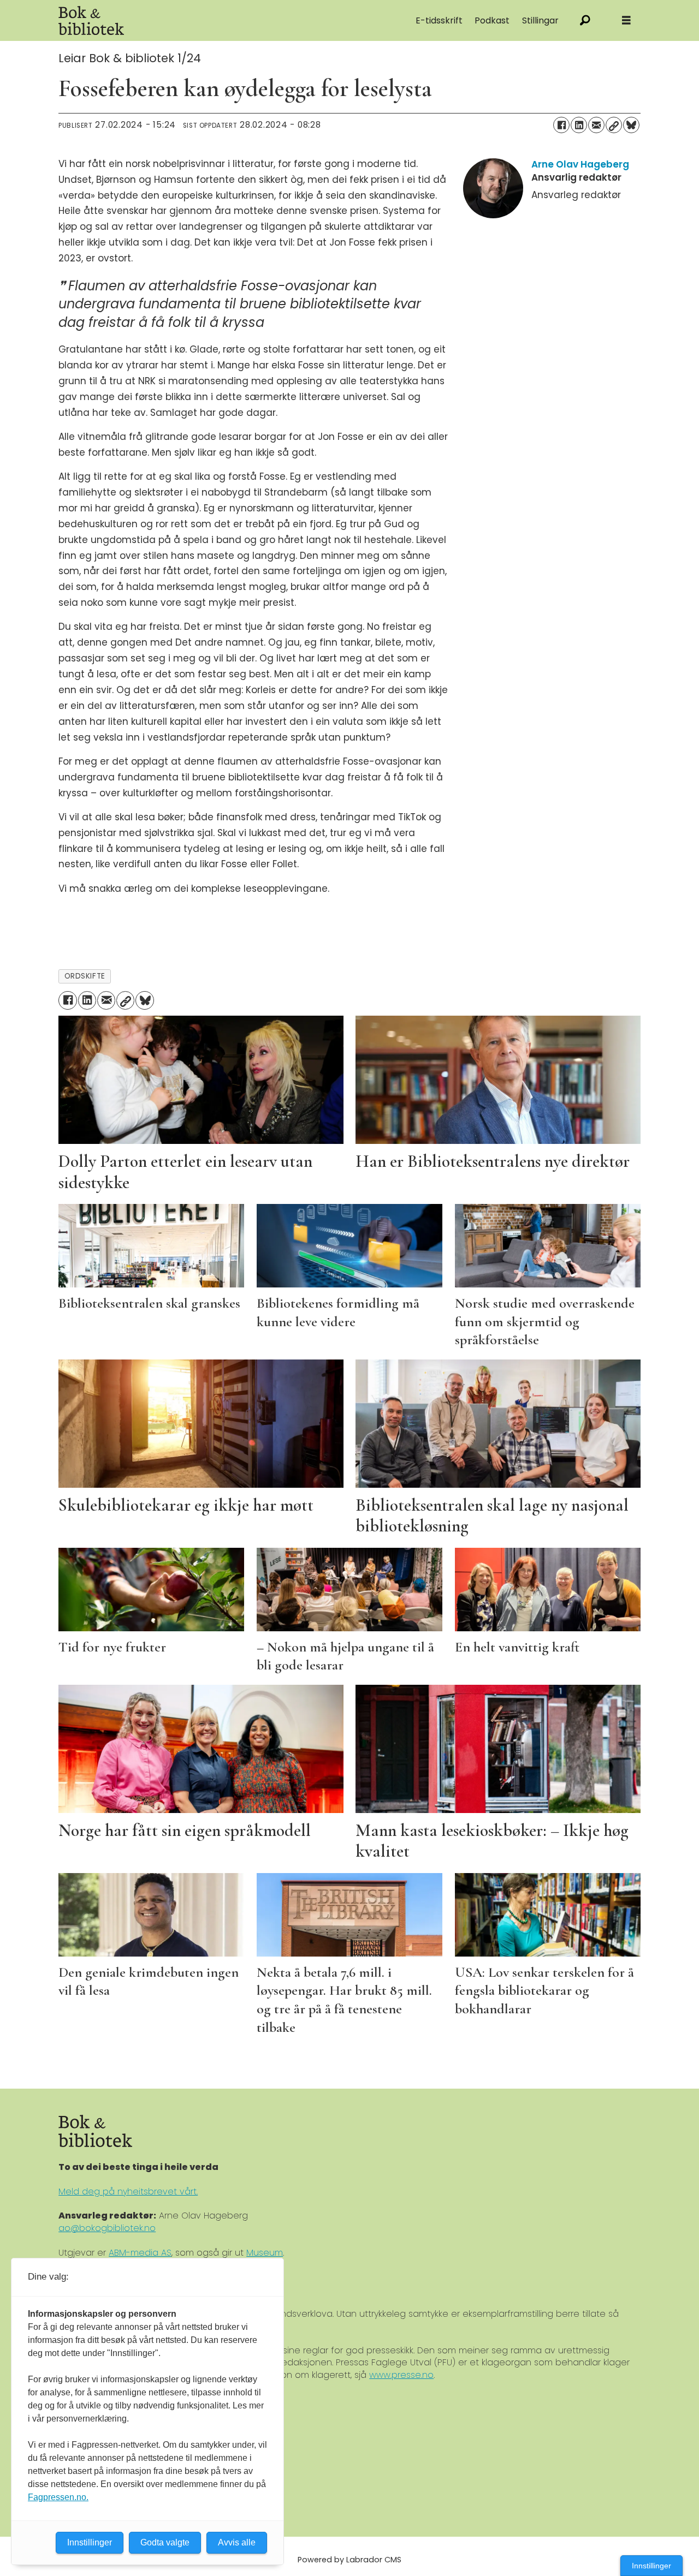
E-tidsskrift (439, 20)
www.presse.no (401, 2375)
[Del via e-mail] (596, 125)
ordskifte (85, 976)
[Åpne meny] (626, 20)
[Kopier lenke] (614, 125)
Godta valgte (165, 2542)
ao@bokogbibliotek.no (107, 2228)
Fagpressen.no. (58, 2497)
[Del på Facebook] (561, 125)
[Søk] (585, 20)
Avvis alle (237, 2542)
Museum (265, 2253)
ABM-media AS (140, 2253)
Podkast (492, 20)
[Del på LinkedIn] (579, 125)
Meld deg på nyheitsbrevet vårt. (128, 2192)
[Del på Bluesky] (631, 125)
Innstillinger (651, 2566)
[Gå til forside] (181, 20)
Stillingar (540, 20)
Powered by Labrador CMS (349, 2560)
